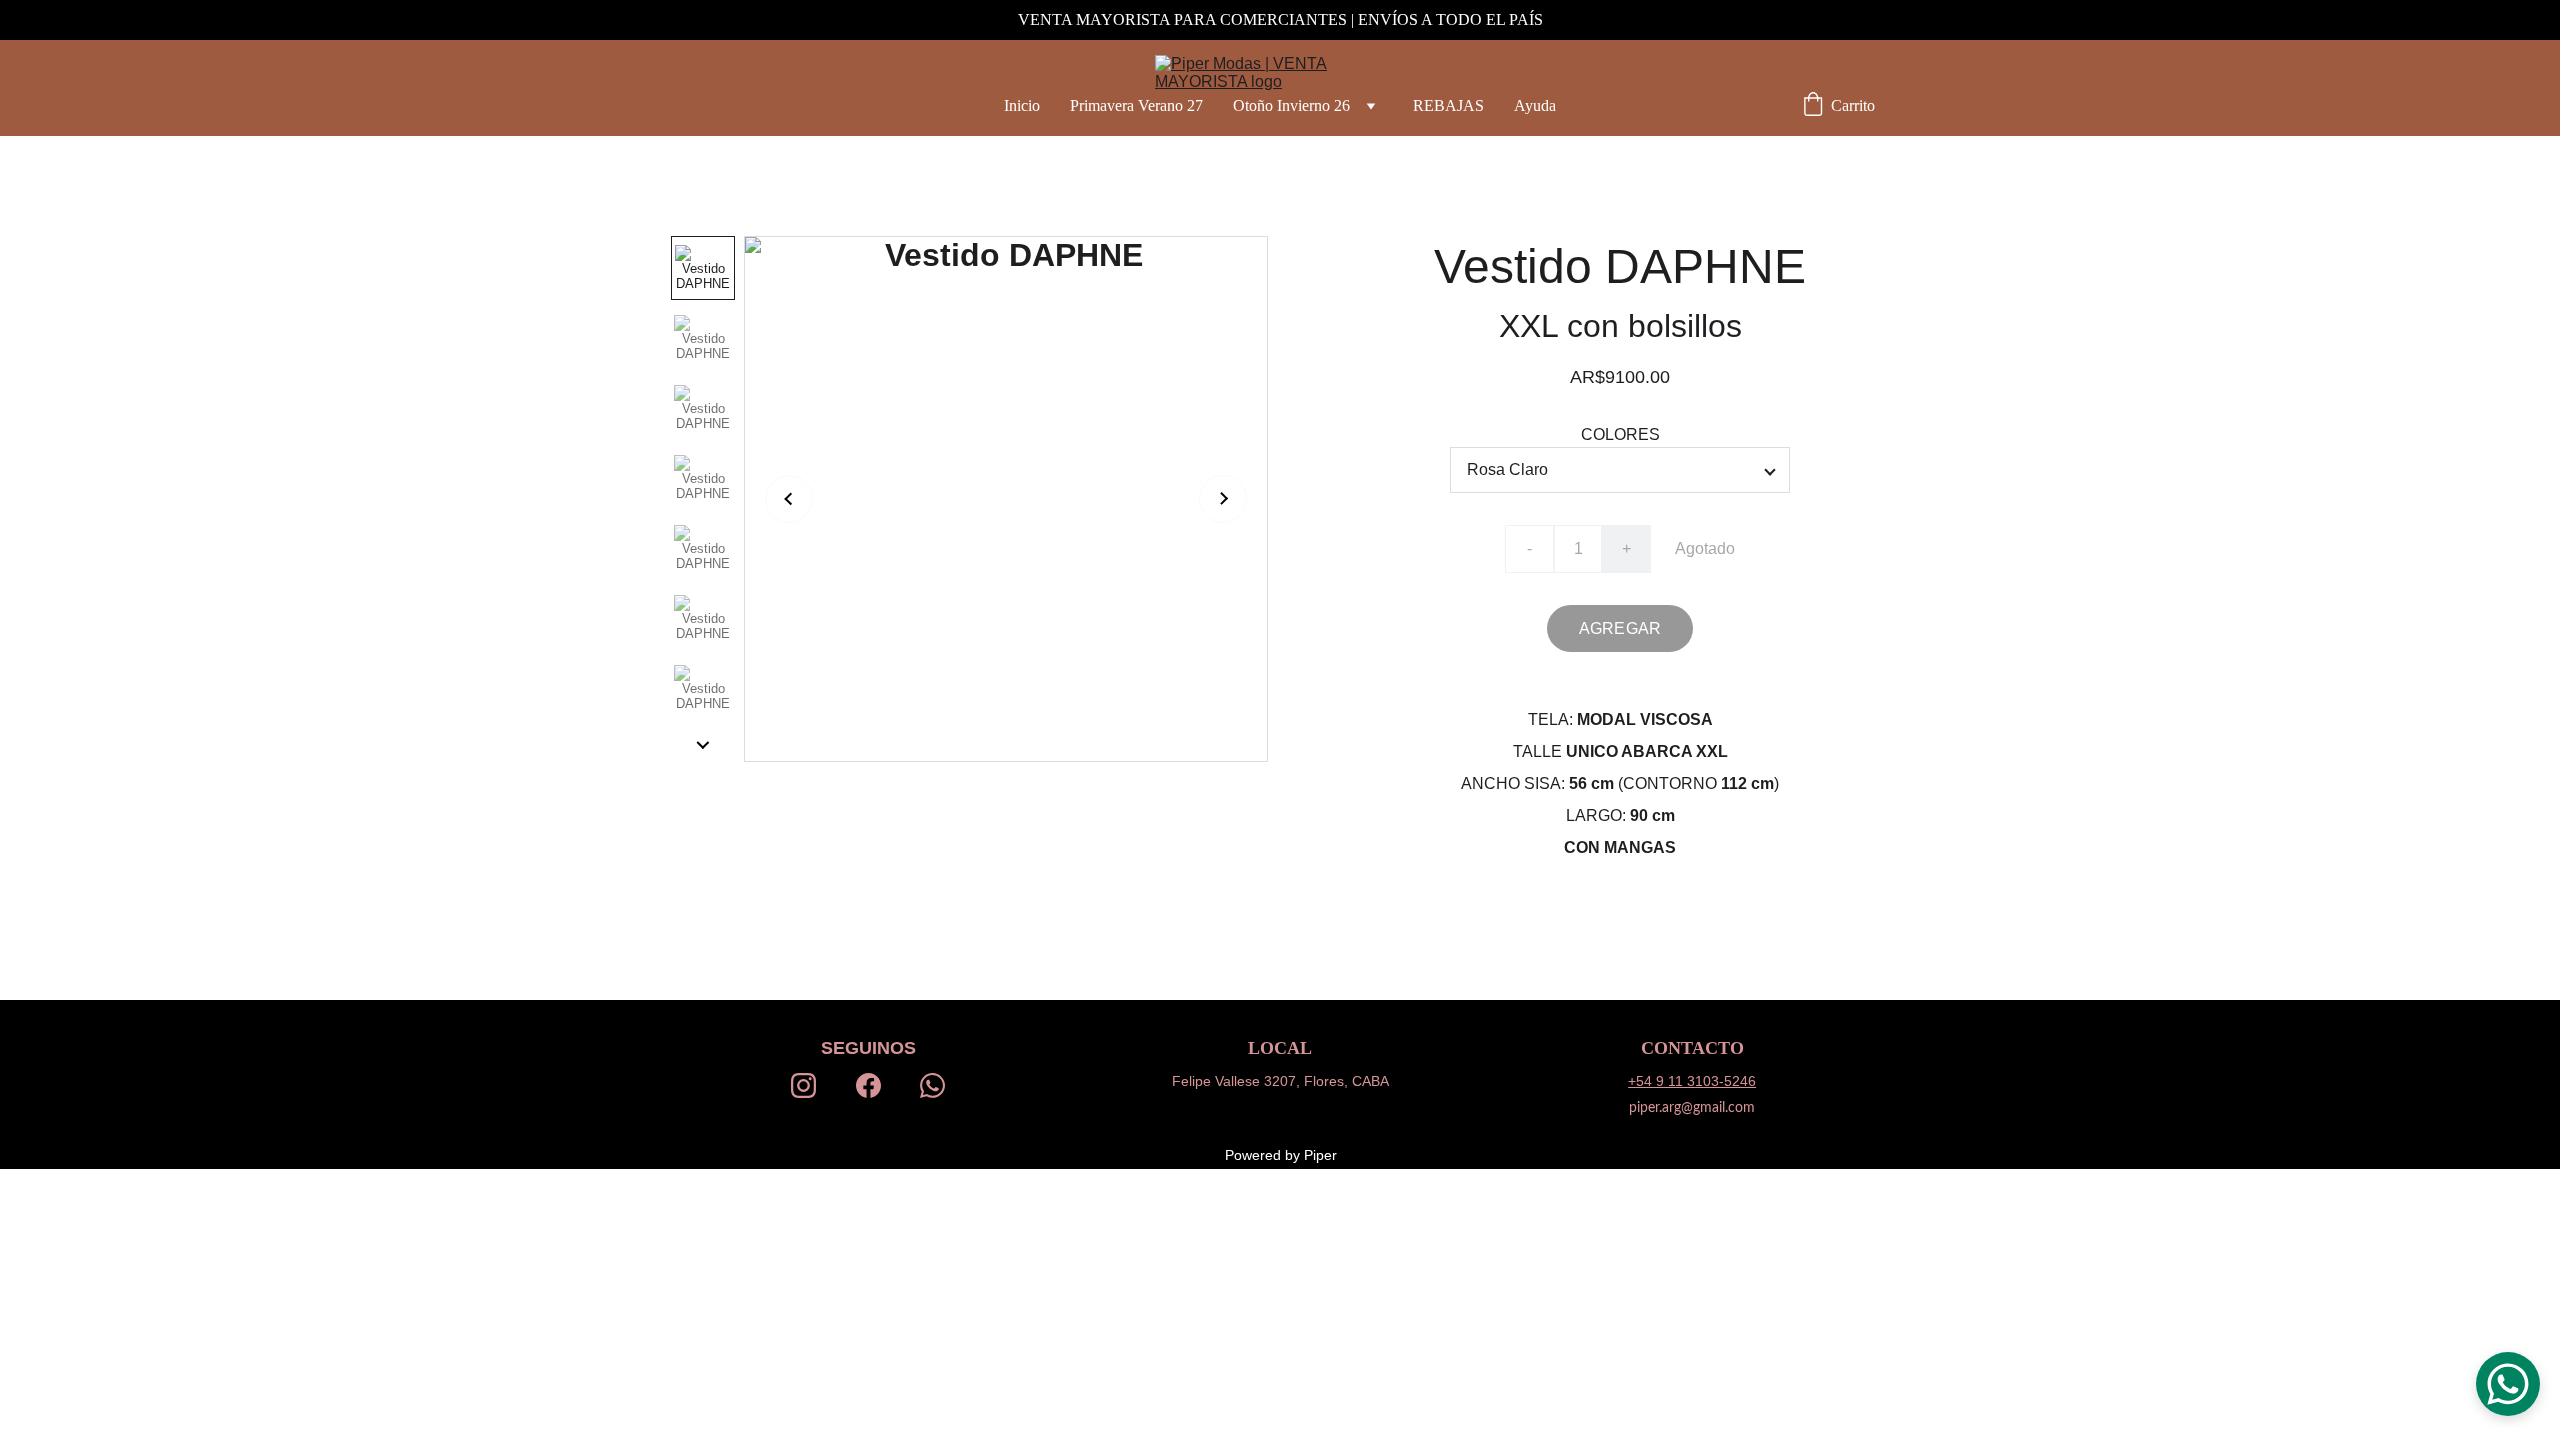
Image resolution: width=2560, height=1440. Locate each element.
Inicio (1022, 105)
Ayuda (1535, 105)
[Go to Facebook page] (868, 1085)
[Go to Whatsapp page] (932, 1085)
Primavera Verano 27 (1136, 105)
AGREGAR (1620, 628)
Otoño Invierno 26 (1291, 105)
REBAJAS (1448, 105)
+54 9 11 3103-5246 (1692, 1081)
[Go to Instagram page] (803, 1085)
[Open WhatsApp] (2508, 1384)
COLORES (1620, 434)
